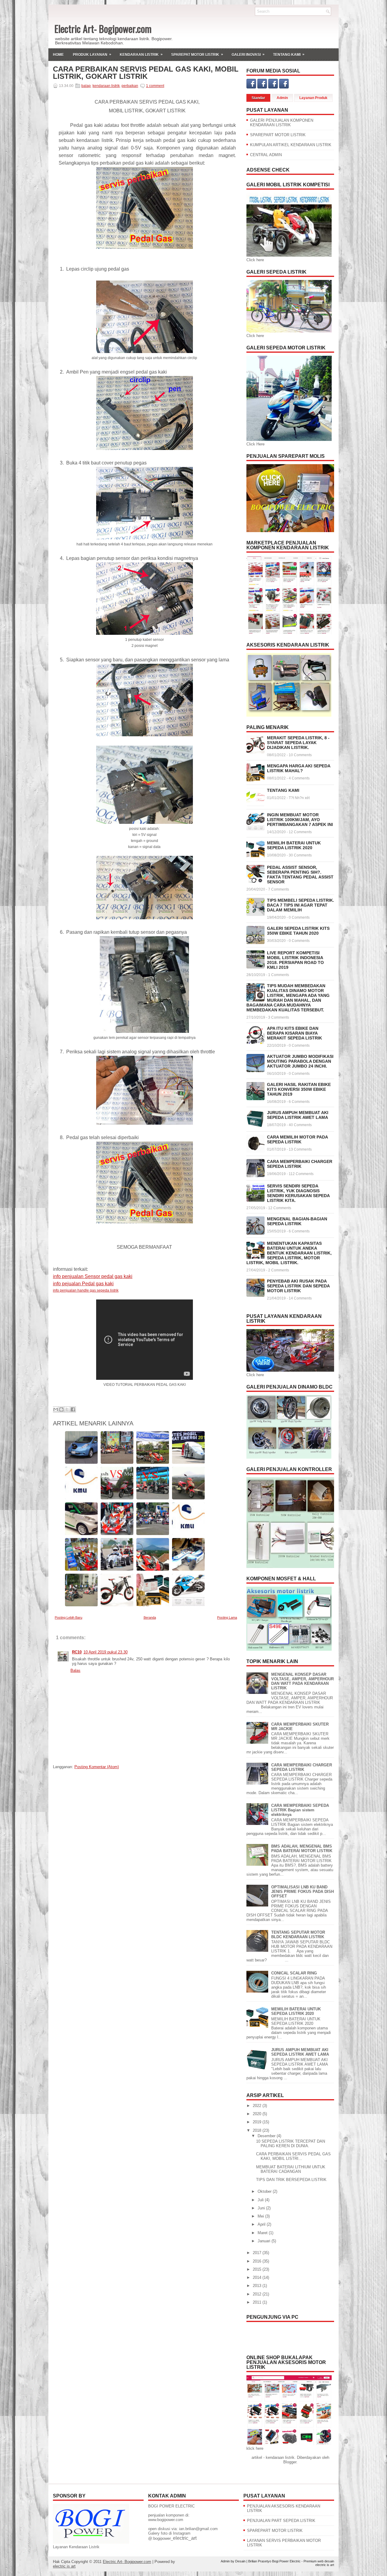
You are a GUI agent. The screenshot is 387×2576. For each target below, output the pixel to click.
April (262, 2224)
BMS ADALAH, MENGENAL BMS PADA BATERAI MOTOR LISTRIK (302, 1848)
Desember (267, 2136)
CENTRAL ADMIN (266, 155)
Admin (282, 98)
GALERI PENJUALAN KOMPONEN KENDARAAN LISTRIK (282, 123)
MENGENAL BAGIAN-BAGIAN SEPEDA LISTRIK (297, 1221)
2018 (258, 2130)
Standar (258, 98)
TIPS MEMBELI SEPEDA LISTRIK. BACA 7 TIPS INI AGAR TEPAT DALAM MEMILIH (301, 905)
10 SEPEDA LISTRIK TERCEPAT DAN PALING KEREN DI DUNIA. (291, 2144)
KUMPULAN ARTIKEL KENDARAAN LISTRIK (291, 145)
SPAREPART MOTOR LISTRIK (278, 135)
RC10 (77, 1652)
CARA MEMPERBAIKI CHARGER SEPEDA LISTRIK (300, 1164)
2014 (258, 2277)
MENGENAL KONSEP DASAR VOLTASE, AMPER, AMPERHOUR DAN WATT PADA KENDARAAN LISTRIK (302, 1681)
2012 (258, 2294)
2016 (258, 2261)
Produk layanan (92, 55)
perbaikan (130, 86)
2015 (258, 2269)
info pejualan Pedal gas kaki (83, 1284)
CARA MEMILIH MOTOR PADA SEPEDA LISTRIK (297, 1139)
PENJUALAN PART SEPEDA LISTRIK (281, 2521)
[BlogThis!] (61, 1409)
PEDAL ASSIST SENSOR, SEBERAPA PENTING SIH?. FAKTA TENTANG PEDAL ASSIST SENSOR (300, 875)
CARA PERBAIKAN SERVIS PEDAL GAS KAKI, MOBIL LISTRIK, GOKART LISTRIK (146, 73)
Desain (240, 2561)
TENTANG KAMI (283, 790)
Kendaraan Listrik (141, 55)
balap (86, 86)
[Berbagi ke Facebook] (73, 1409)
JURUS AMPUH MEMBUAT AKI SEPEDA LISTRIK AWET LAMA (298, 1115)
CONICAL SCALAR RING (294, 1973)
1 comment (155, 86)
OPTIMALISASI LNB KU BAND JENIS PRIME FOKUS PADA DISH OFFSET (302, 1892)
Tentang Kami (289, 55)
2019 (258, 2122)
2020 (258, 2114)
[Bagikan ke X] (67, 1409)
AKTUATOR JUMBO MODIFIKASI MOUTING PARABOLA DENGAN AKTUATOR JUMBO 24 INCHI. (300, 1061)
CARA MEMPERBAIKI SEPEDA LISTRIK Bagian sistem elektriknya (300, 1810)
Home (58, 55)
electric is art (64, 2566)
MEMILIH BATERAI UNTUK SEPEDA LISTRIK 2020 (294, 845)
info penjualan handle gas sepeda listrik (86, 1290)
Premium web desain (319, 2561)
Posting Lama (227, 1617)
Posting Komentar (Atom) (97, 1767)
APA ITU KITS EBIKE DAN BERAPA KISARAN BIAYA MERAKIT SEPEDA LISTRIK (294, 1033)
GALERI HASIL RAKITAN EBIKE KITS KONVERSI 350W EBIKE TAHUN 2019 (299, 1089)
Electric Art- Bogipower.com (103, 29)
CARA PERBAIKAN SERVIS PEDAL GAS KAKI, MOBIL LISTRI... (293, 2156)
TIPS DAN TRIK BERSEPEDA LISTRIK (291, 2180)
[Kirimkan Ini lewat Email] (56, 1409)
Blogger (290, 2462)
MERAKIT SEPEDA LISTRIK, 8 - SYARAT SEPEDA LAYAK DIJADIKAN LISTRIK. (298, 743)
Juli (261, 2200)
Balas (75, 1670)
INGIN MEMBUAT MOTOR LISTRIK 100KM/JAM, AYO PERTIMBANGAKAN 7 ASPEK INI (300, 820)
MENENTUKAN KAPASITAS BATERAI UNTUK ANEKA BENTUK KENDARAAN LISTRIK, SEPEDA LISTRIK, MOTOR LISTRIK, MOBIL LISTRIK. (289, 1253)
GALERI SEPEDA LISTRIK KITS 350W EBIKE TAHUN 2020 (298, 931)
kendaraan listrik (106, 86)
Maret (263, 2233)
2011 (258, 2302)
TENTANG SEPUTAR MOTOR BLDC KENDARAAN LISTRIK (298, 1935)
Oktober (265, 2191)
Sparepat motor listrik (197, 55)
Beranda (150, 1617)
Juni (262, 2208)
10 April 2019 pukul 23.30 (106, 1652)
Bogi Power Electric (286, 2561)
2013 (258, 2286)
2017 (258, 2253)
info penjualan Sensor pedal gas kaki (93, 1276)
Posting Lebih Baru (68, 1617)
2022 (258, 2106)
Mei (261, 2216)
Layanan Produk (313, 98)
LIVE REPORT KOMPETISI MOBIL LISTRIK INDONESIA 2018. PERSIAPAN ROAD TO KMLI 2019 (295, 960)
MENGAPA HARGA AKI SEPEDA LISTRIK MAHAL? (299, 768)
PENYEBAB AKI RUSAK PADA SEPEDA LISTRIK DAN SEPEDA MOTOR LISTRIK (298, 1286)
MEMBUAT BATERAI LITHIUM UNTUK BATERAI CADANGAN (291, 2169)
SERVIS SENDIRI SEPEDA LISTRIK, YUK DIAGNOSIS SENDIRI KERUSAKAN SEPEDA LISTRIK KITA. (298, 1193)
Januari (265, 2241)
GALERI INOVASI (248, 55)
